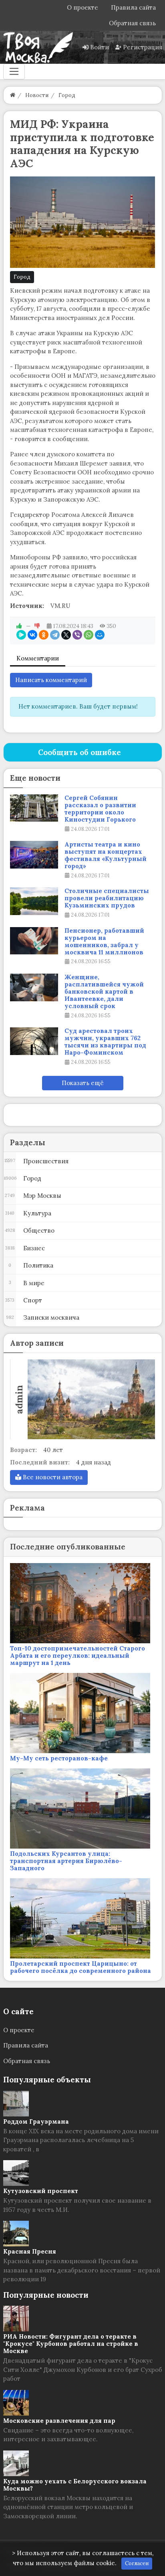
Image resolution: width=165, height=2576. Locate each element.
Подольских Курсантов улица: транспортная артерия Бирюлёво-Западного (66, 1861)
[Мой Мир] (100, 635)
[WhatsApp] (89, 635)
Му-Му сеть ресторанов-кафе (59, 1758)
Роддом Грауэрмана (36, 2121)
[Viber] (77, 635)
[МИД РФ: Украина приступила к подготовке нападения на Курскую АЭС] (83, 222)
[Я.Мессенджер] (21, 635)
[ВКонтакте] (32, 635)
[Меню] (14, 71)
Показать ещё (83, 1083)
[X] (66, 635)
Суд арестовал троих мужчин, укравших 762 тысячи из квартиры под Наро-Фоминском (105, 1042)
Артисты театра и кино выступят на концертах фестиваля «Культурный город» (106, 855)
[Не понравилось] (37, 626)
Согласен (137, 2563)
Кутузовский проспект (41, 2191)
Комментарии (38, 658)
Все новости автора (52, 1477)
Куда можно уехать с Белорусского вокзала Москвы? (75, 2485)
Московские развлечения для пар (59, 2421)
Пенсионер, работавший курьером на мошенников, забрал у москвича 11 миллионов (104, 942)
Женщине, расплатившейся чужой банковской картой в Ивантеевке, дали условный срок (104, 992)
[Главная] (13, 95)
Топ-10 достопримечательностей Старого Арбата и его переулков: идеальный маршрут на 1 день (77, 1656)
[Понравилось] (19, 626)
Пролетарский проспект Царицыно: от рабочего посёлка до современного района (80, 1967)
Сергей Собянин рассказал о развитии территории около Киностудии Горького (100, 809)
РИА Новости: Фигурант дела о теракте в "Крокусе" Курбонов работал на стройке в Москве (71, 2344)
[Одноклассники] (44, 635)
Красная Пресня (30, 2251)
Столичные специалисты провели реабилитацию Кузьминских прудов (107, 898)
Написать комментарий (51, 680)
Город (22, 277)
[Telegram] (55, 635)
